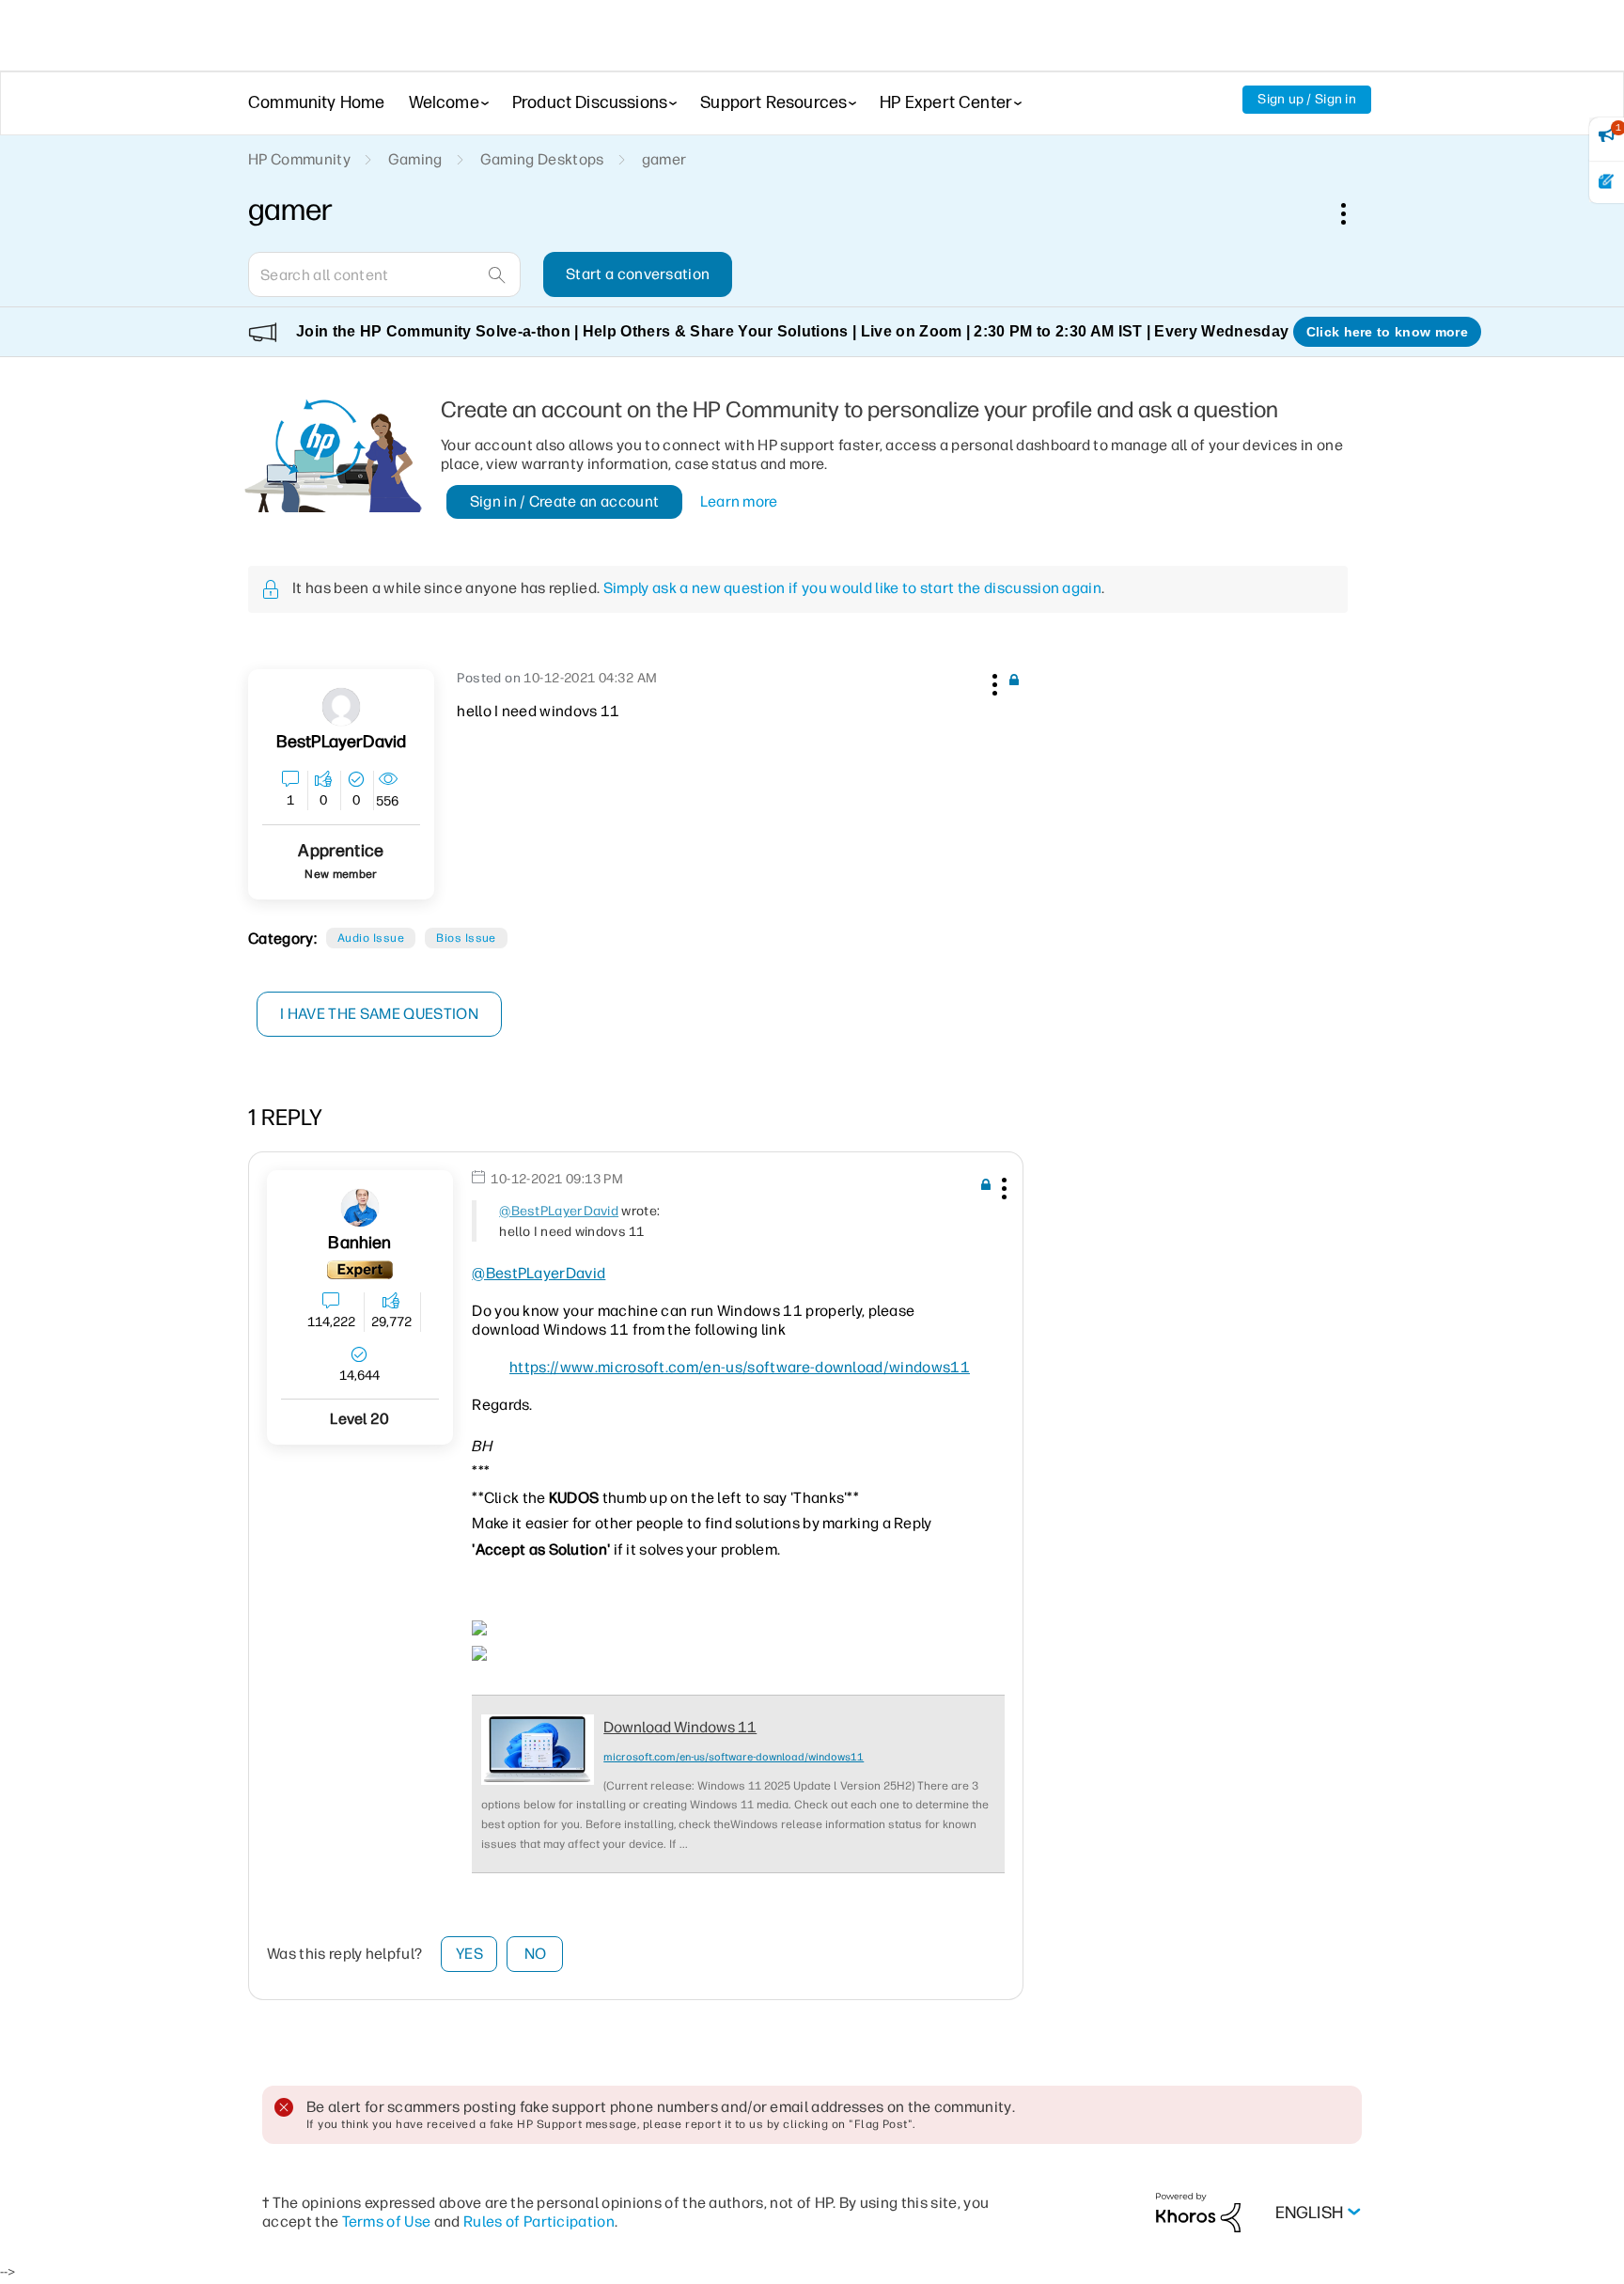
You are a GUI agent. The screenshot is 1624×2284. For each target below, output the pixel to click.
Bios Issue (466, 938)
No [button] (536, 1954)
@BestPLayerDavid (559, 1211)
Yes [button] (469, 1954)
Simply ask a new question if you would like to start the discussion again (852, 588)
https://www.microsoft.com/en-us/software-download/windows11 (740, 1367)
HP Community (299, 159)
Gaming (415, 159)
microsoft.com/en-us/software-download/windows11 (734, 1757)
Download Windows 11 (680, 1727)
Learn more (739, 501)
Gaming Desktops (542, 159)
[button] (992, 681)
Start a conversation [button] (638, 274)
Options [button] (1353, 213)
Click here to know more (1387, 332)
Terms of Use (387, 2221)
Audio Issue (371, 938)
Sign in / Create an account (565, 501)
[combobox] (384, 274)
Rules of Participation (539, 2221)
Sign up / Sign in (1307, 99)
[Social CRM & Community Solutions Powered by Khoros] (1198, 2211)
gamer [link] (664, 159)
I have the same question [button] (379, 1014)
